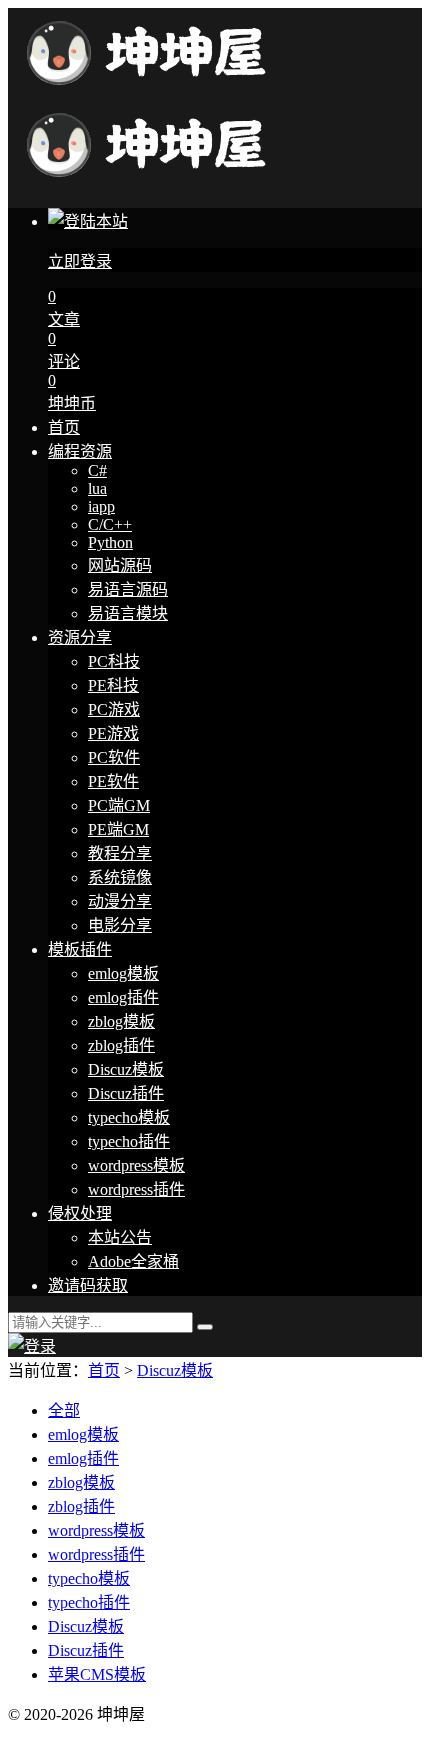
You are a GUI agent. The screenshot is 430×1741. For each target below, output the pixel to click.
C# (97, 470)
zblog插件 (121, 1045)
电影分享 (120, 925)
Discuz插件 (126, 1093)
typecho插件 (129, 1141)
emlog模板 (123, 973)
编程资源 (80, 451)
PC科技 (114, 661)
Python (110, 542)
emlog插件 (123, 997)
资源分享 (80, 637)
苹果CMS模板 (97, 1674)
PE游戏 (113, 733)
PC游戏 (114, 709)
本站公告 (120, 1237)
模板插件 (80, 949)
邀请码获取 (88, 1285)
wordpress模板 (136, 1165)
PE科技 (113, 685)
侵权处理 (80, 1213)
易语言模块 (128, 613)
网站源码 (120, 565)
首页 (64, 427)
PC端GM (119, 805)
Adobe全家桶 (133, 1261)
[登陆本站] (32, 1346)
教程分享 (120, 853)
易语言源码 (128, 589)
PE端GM (118, 829)
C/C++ (110, 524)
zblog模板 (121, 1021)
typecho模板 (129, 1117)
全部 (64, 1410)
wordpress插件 (136, 1189)
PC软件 (114, 757)
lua (97, 488)
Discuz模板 (126, 1069)
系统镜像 (120, 877)
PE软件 (113, 781)
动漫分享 (120, 901)
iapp (101, 506)
